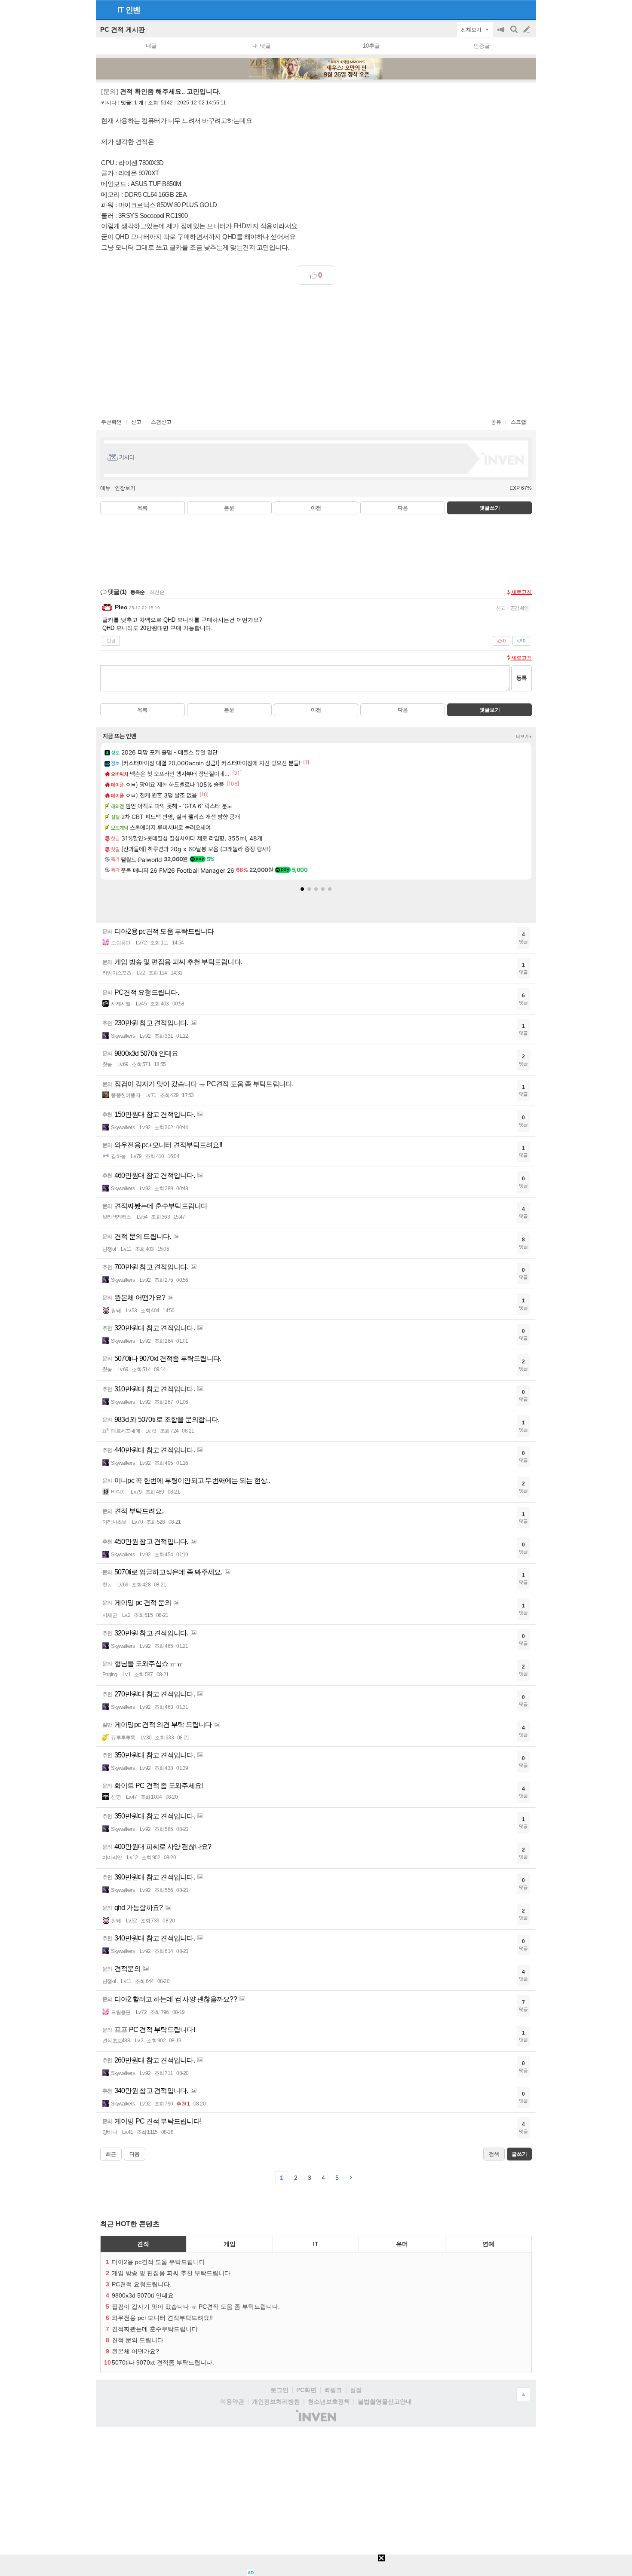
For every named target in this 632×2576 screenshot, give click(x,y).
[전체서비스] (526, 9)
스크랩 (518, 422)
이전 (316, 508)
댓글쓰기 (490, 508)
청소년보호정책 (329, 2402)
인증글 (482, 46)
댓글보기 (490, 710)
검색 (515, 34)
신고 (136, 422)
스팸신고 (161, 422)
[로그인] (511, 9)
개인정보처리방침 (276, 2402)
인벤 (133, 10)
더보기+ (524, 736)
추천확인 (111, 422)
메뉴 (105, 488)
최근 (111, 2154)
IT (120, 10)
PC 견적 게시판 (123, 29)
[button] (302, 889)
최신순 (157, 592)
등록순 (137, 592)
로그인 (279, 2390)
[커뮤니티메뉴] (105, 10)
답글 (111, 641)
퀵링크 (333, 2390)
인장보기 (125, 488)
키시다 (109, 103)
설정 (356, 2390)
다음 (403, 508)
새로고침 (522, 592)
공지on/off (502, 34)
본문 (229, 508)
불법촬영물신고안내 (385, 2402)
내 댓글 (262, 46)
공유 (496, 422)
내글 (151, 46)
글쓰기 (528, 30)
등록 (522, 678)
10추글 (371, 46)
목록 (142, 508)
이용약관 (232, 2402)
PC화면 (306, 2390)
